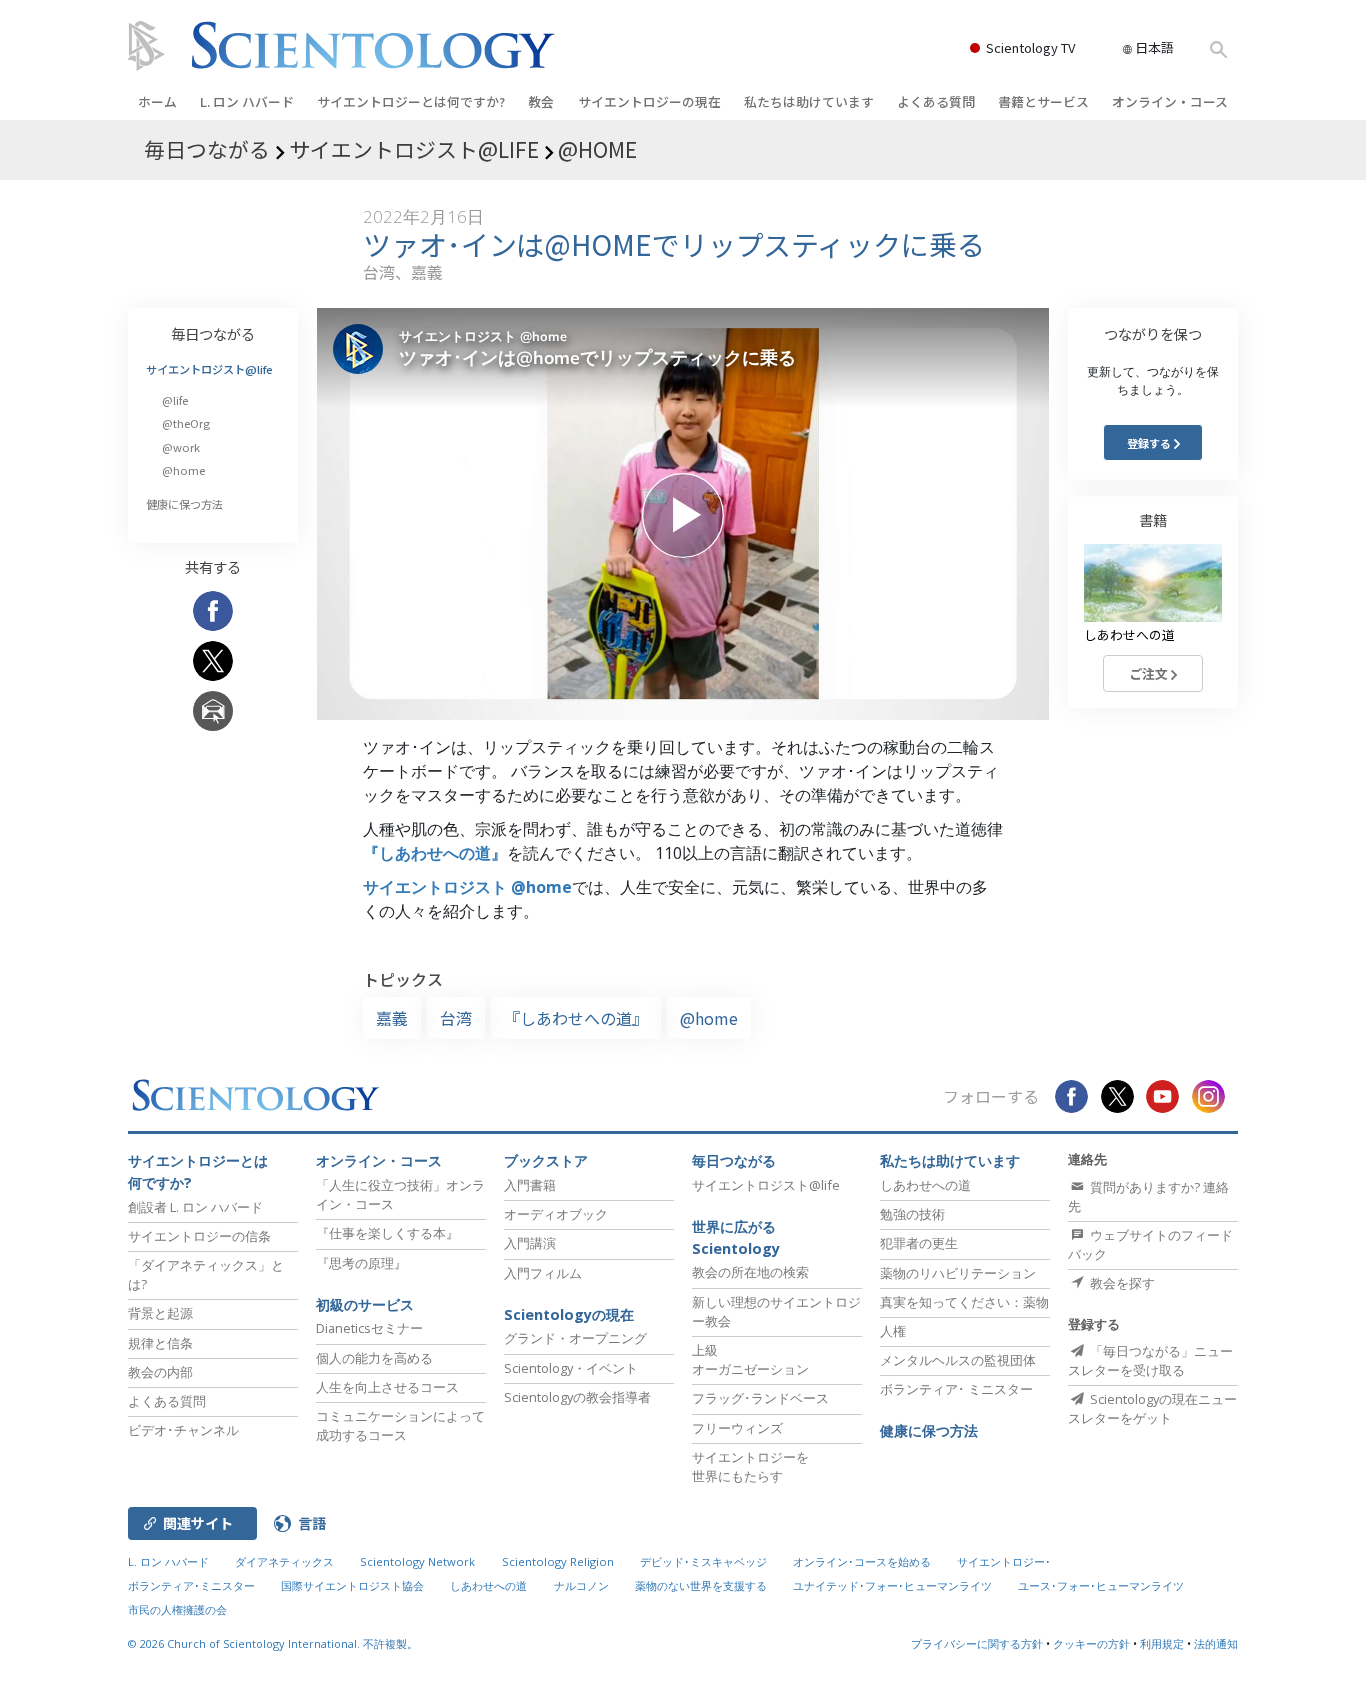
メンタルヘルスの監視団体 (958, 1360)
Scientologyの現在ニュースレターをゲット (1152, 1408)
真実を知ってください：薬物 (964, 1302)
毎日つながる (213, 333)
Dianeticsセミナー (369, 1328)
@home (709, 1018)
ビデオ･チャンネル (183, 1430)
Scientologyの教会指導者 (577, 1397)
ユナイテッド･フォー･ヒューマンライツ (892, 1585)
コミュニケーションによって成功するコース (400, 1425)
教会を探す (1121, 1283)
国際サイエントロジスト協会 (352, 1585)
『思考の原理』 (361, 1263)
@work (181, 447)
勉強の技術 (912, 1214)
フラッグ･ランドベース (760, 1398)
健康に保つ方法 (184, 504)
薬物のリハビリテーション (958, 1273)
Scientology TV (1030, 47)
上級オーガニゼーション (750, 1359)
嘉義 (392, 1018)
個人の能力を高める (374, 1358)
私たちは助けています (809, 101)
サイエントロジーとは (411, 101)
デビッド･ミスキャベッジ (703, 1561)
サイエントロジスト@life (209, 369)
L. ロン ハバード (247, 101)
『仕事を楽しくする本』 (387, 1233)
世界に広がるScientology (736, 1237)
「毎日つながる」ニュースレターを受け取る (1150, 1360)
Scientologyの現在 (569, 1314)
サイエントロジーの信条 (199, 1236)
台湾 (456, 1018)
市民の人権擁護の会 (177, 1609)
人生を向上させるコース (387, 1387)
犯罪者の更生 (919, 1243)
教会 (541, 101)
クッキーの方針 (1091, 1643)
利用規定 (1162, 1643)
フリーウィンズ (737, 1428)
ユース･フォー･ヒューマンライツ (1101, 1585)
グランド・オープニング (575, 1338)
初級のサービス (365, 1304)
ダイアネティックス (284, 1561)
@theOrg (186, 423)
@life (175, 400)
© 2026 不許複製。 (273, 1643)
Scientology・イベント (571, 1368)
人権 (893, 1331)
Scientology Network (417, 1561)
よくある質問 (936, 101)
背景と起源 (160, 1313)
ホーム (157, 101)
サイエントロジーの (649, 101)
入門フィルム (543, 1273)
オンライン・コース (1170, 101)
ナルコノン (581, 1585)
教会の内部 (160, 1372)
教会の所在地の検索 (750, 1272)
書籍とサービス (1043, 101)
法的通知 (1216, 1643)
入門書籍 (530, 1185)
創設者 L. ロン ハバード (195, 1207)
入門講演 (530, 1243)
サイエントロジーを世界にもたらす (750, 1466)
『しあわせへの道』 (435, 853)
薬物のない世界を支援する (701, 1585)
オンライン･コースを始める (862, 1561)
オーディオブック (556, 1214)
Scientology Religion (558, 1561)
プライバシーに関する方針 (977, 1643)
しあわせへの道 (925, 1185)
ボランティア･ (956, 1389)
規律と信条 (160, 1343)
